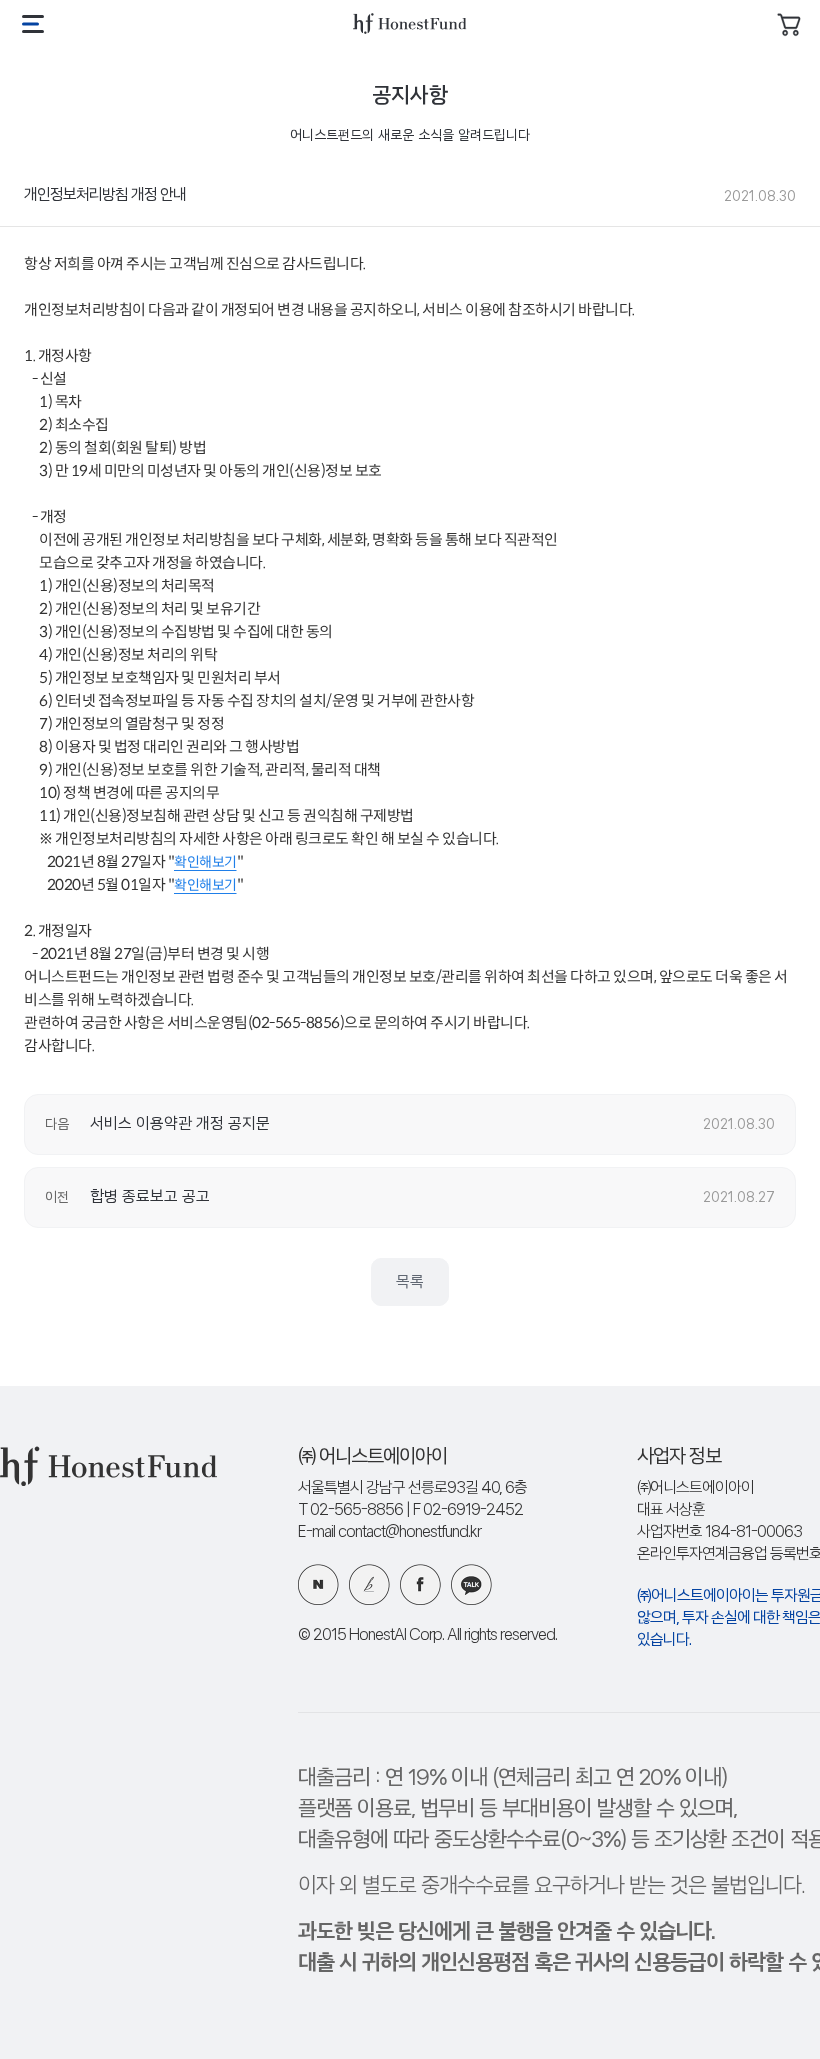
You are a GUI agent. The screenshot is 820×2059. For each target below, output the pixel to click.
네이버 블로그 (318, 1584)
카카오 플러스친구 (471, 1584)
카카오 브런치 (369, 1584)
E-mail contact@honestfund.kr (389, 1532)
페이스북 (420, 1584)
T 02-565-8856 (350, 1510)
